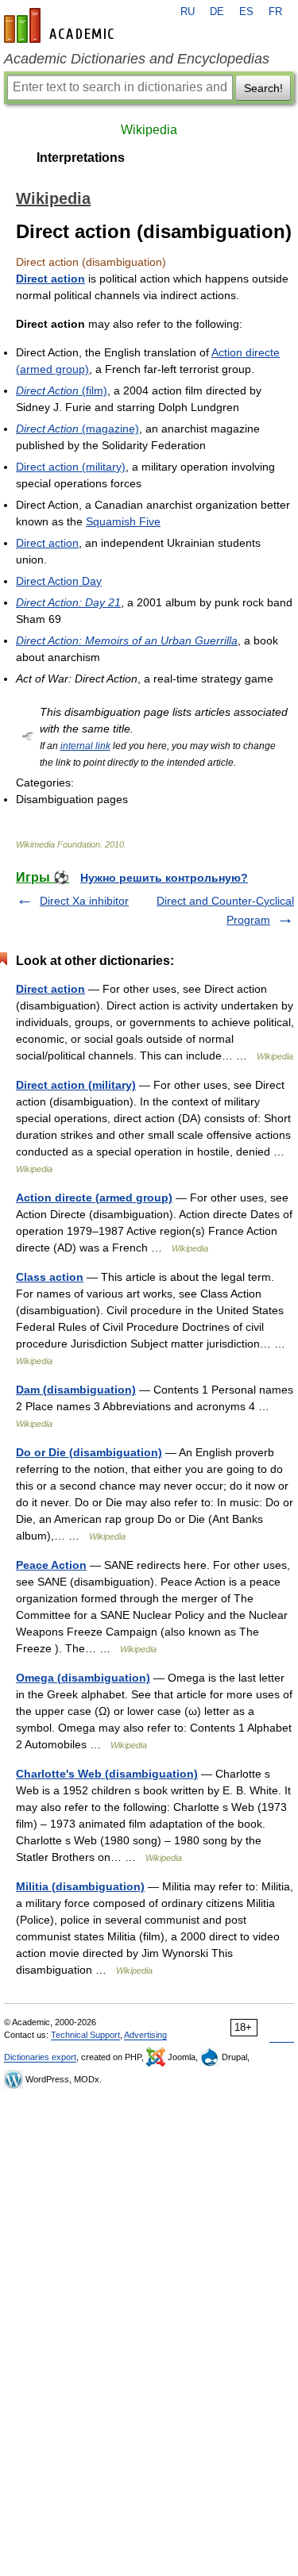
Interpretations (81, 158)
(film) (62, 390)
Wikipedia (149, 130)
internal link (85, 746)
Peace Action (51, 1565)
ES (246, 12)
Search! (263, 88)
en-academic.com (61, 25)
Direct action (50, 279)
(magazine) (77, 429)
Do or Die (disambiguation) (89, 1452)
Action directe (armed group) (94, 1198)
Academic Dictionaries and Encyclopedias (137, 59)
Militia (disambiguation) (80, 1886)
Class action (50, 1277)
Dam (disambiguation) (76, 1390)
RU (188, 12)
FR (275, 12)
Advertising (145, 2035)
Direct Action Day (59, 581)
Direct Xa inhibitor (84, 901)
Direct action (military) (71, 467)
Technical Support (85, 2035)
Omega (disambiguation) (83, 1678)
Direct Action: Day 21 (68, 602)
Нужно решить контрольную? (164, 878)
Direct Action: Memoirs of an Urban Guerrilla (127, 640)
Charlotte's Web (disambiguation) (107, 1774)
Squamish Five (123, 521)
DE (217, 12)
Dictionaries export (40, 2057)
